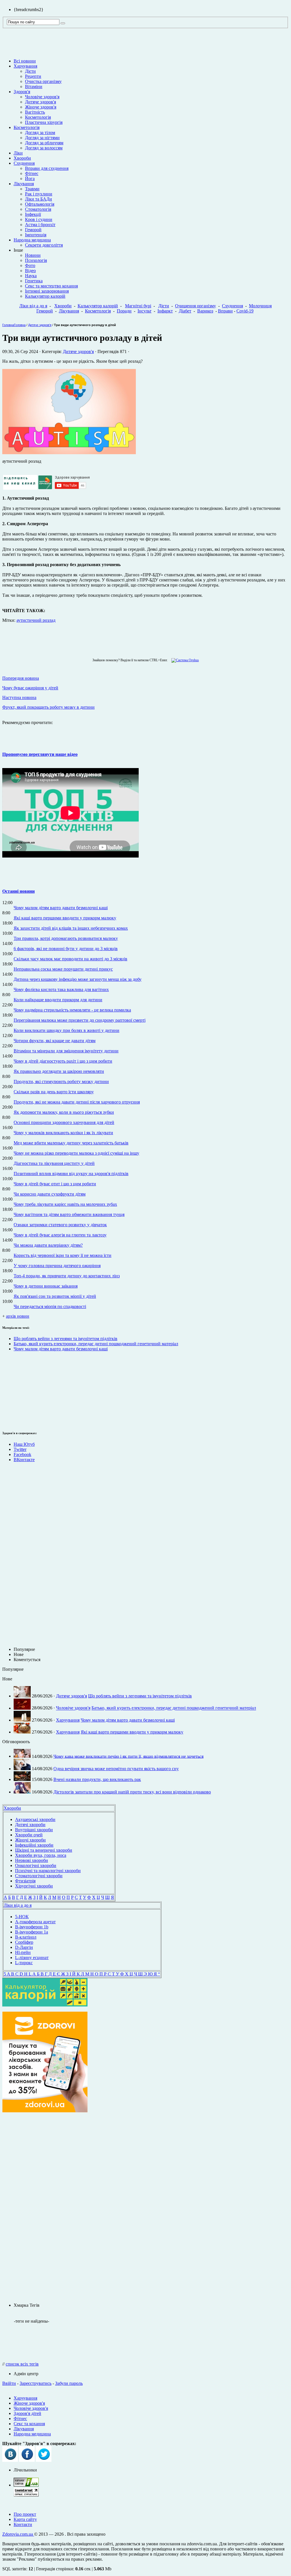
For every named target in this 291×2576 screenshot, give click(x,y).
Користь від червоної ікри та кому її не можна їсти (63, 1255)
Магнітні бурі (138, 306)
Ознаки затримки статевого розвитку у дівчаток (60, 1225)
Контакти (23, 2524)
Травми (32, 189)
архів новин (18, 1316)
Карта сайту (25, 2519)
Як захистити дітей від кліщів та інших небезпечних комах (71, 928)
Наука (31, 276)
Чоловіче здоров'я (42, 97)
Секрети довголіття (44, 245)
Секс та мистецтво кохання (51, 286)
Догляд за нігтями (42, 138)
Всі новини (25, 61)
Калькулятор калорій (45, 296)
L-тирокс (24, 1963)
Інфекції (33, 214)
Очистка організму (43, 81)
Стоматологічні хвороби (39, 1876)
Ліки (18, 153)
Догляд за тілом (40, 133)
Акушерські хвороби (35, 1819)
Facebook (22, 1454)
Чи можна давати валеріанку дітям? (48, 1245)
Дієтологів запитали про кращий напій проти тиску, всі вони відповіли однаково (132, 1792)
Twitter (20, 1449)
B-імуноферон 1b (32, 1927)
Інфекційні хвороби (34, 1845)
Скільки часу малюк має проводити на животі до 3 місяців (70, 959)
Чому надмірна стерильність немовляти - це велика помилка (72, 1010)
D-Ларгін (24, 1947)
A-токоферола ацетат (35, 1922)
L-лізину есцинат (32, 1957)
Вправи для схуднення (47, 168)
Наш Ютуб (24, 1444)
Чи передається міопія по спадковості (50, 1306)
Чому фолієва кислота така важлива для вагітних (61, 989)
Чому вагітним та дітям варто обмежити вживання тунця (69, 1214)
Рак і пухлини (39, 194)
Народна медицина (32, 240)
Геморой (33, 230)
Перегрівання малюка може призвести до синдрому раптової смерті (80, 1020)
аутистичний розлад (36, 620)
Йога (30, 179)
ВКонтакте (24, 1460)
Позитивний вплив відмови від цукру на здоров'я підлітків (71, 1174)
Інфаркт (165, 311)
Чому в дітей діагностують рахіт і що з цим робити (63, 1061)
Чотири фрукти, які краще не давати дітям (55, 1041)
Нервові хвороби (32, 1860)
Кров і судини (39, 219)
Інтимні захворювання (47, 291)
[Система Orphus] (184, 660)
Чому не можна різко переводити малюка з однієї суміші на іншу (76, 1153)
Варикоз (205, 311)
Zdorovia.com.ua (18, 2534)
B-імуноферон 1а (32, 1932)
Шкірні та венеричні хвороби (44, 1850)
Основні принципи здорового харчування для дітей (64, 1122)
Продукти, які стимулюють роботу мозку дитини (61, 1081)
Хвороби (22, 158)
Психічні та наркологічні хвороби (48, 1871)
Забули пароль (69, 2383)
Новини (33, 255)
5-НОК (22, 1917)
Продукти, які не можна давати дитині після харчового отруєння (77, 1102)
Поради (124, 311)
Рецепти (33, 76)
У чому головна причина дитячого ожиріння (57, 1266)
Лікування (24, 184)
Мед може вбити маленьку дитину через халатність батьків (71, 1143)
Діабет (185, 311)
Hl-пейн (23, 1952)
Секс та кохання (29, 2424)
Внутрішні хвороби (34, 1830)
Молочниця (260, 306)
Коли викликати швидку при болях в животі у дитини (66, 1030)
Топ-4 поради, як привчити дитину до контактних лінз (67, 1276)
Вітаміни (34, 86)
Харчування (25, 66)
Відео (30, 271)
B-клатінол (26, 1937)
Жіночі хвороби (30, 1840)
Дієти (30, 71)
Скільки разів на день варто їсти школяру (54, 1092)
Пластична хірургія (44, 122)
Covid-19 (245, 311)
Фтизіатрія (25, 1881)
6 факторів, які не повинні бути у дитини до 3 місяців (66, 949)
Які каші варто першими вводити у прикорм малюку (65, 918)
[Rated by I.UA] (26, 2485)
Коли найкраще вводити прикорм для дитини (58, 1000)
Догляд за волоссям (44, 148)
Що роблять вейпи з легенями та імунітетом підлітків (66, 1339)
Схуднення (24, 163)
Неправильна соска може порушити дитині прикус (63, 969)
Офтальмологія (40, 204)
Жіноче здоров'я (41, 107)
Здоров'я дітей (27, 2413)
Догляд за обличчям (44, 143)
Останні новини (18, 891)
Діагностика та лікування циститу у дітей (54, 1163)
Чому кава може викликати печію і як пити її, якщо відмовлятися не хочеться (128, 1756)
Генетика (34, 281)
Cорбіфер (24, 1942)
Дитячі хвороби (30, 1825)
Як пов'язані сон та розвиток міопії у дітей (55, 1296)
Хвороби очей (29, 1835)
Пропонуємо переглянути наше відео (40, 754)
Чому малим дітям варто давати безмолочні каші (61, 908)
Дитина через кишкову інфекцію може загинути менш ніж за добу (78, 979)
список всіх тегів (22, 2364)
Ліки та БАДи (39, 199)
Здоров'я (22, 92)
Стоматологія (38, 209)
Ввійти (9, 2383)
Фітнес (32, 173)
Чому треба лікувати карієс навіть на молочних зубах (65, 1204)
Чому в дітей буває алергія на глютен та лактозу (60, 1235)
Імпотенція (36, 235)
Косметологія (38, 117)
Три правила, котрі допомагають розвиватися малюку (66, 938)
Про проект (25, 2514)
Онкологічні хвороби (36, 1865)
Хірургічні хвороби (34, 1886)
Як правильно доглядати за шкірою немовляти (59, 1071)
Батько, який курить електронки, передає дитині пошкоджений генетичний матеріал (96, 1344)
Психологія (36, 260)
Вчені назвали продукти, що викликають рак (97, 1779)
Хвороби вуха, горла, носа (41, 1855)
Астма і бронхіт (40, 225)
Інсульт (145, 311)
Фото (30, 265)
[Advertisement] (45, 2208)
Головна (8, 325)
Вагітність (35, 112)
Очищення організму (196, 306)
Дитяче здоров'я (40, 102)
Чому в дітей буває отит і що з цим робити (55, 1184)
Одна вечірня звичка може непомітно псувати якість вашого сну (116, 1769)
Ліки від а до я (33, 306)
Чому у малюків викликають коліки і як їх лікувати (63, 1133)
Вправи (225, 311)
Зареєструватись (36, 2383)
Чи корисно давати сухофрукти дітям (50, 1194)
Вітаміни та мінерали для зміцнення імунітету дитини (66, 1051)
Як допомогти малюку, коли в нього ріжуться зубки (64, 1112)
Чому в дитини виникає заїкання (46, 1286)
